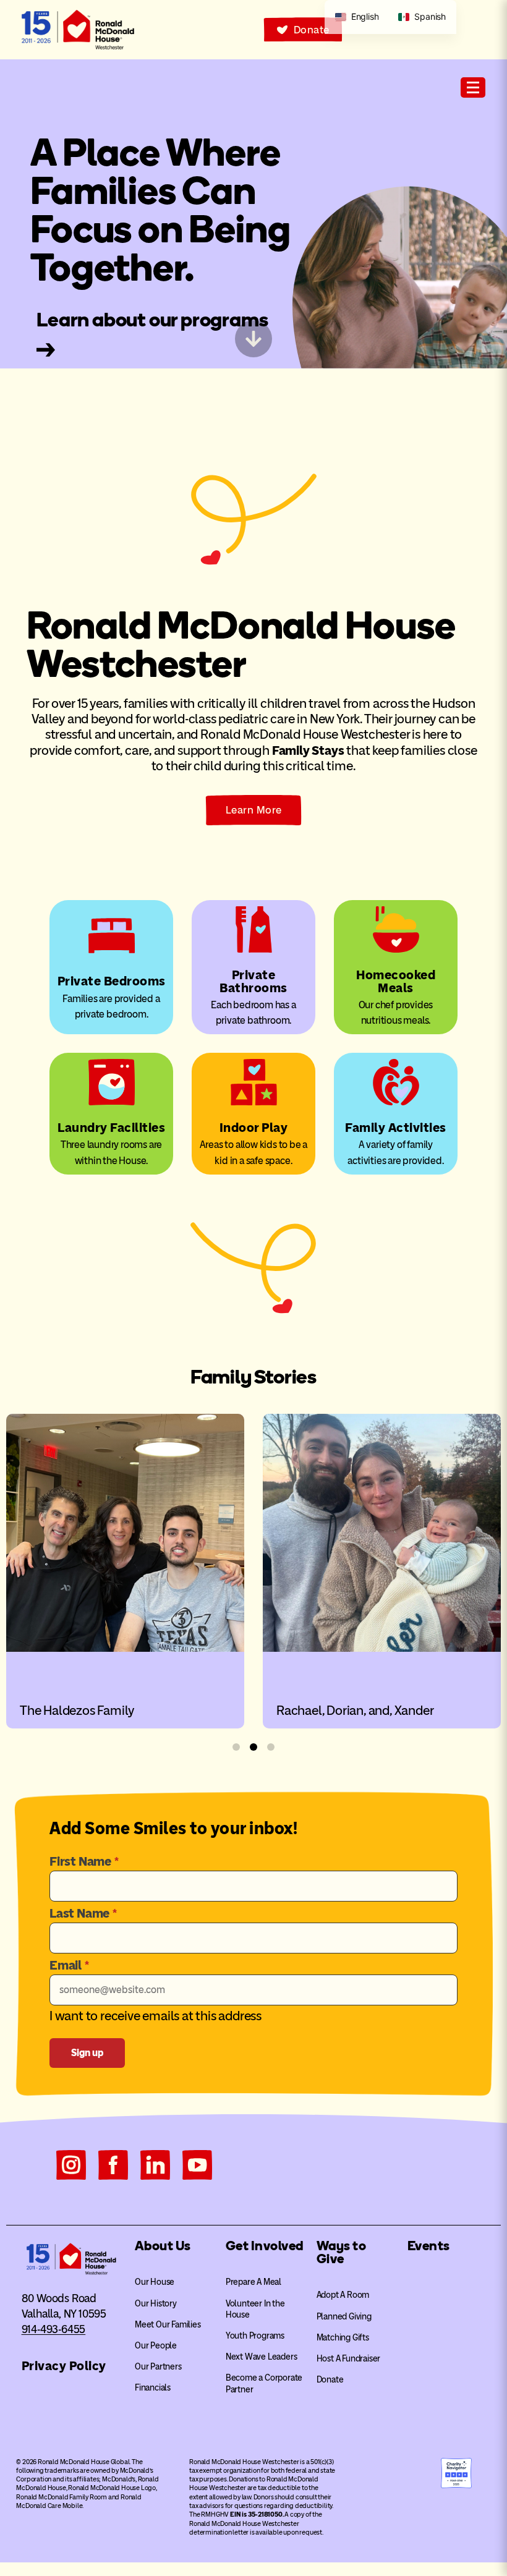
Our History (156, 2304)
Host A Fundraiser (349, 2359)
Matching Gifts (343, 2338)
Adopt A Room (343, 2295)
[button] (236, 1747)
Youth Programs (255, 2336)
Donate (330, 2380)
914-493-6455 (54, 2329)
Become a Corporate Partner (264, 2383)
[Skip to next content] (253, 339)
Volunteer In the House (255, 2309)
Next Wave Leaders (262, 2357)
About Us (163, 2246)
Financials (153, 2388)
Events (429, 2246)
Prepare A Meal (253, 2282)
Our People (156, 2346)
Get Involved (265, 2246)
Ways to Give (342, 2252)
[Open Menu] (473, 87)
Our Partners (158, 2367)
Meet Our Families (168, 2325)
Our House (155, 2282)
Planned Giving (344, 2317)
